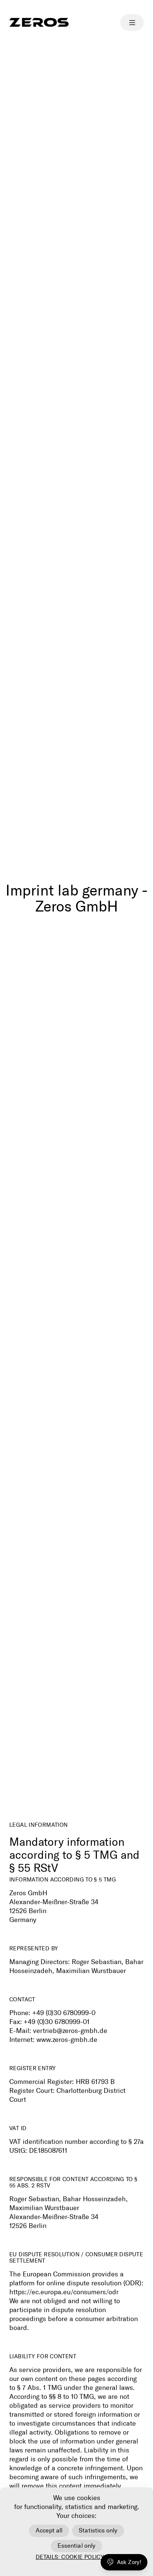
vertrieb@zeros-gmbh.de (70, 2031)
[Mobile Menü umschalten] (132, 23)
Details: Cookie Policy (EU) (76, 2557)
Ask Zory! (129, 2562)
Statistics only (98, 2530)
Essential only (76, 2546)
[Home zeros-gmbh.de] (39, 22)
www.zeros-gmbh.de (67, 2040)
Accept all (49, 2530)
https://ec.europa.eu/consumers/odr (64, 2292)
